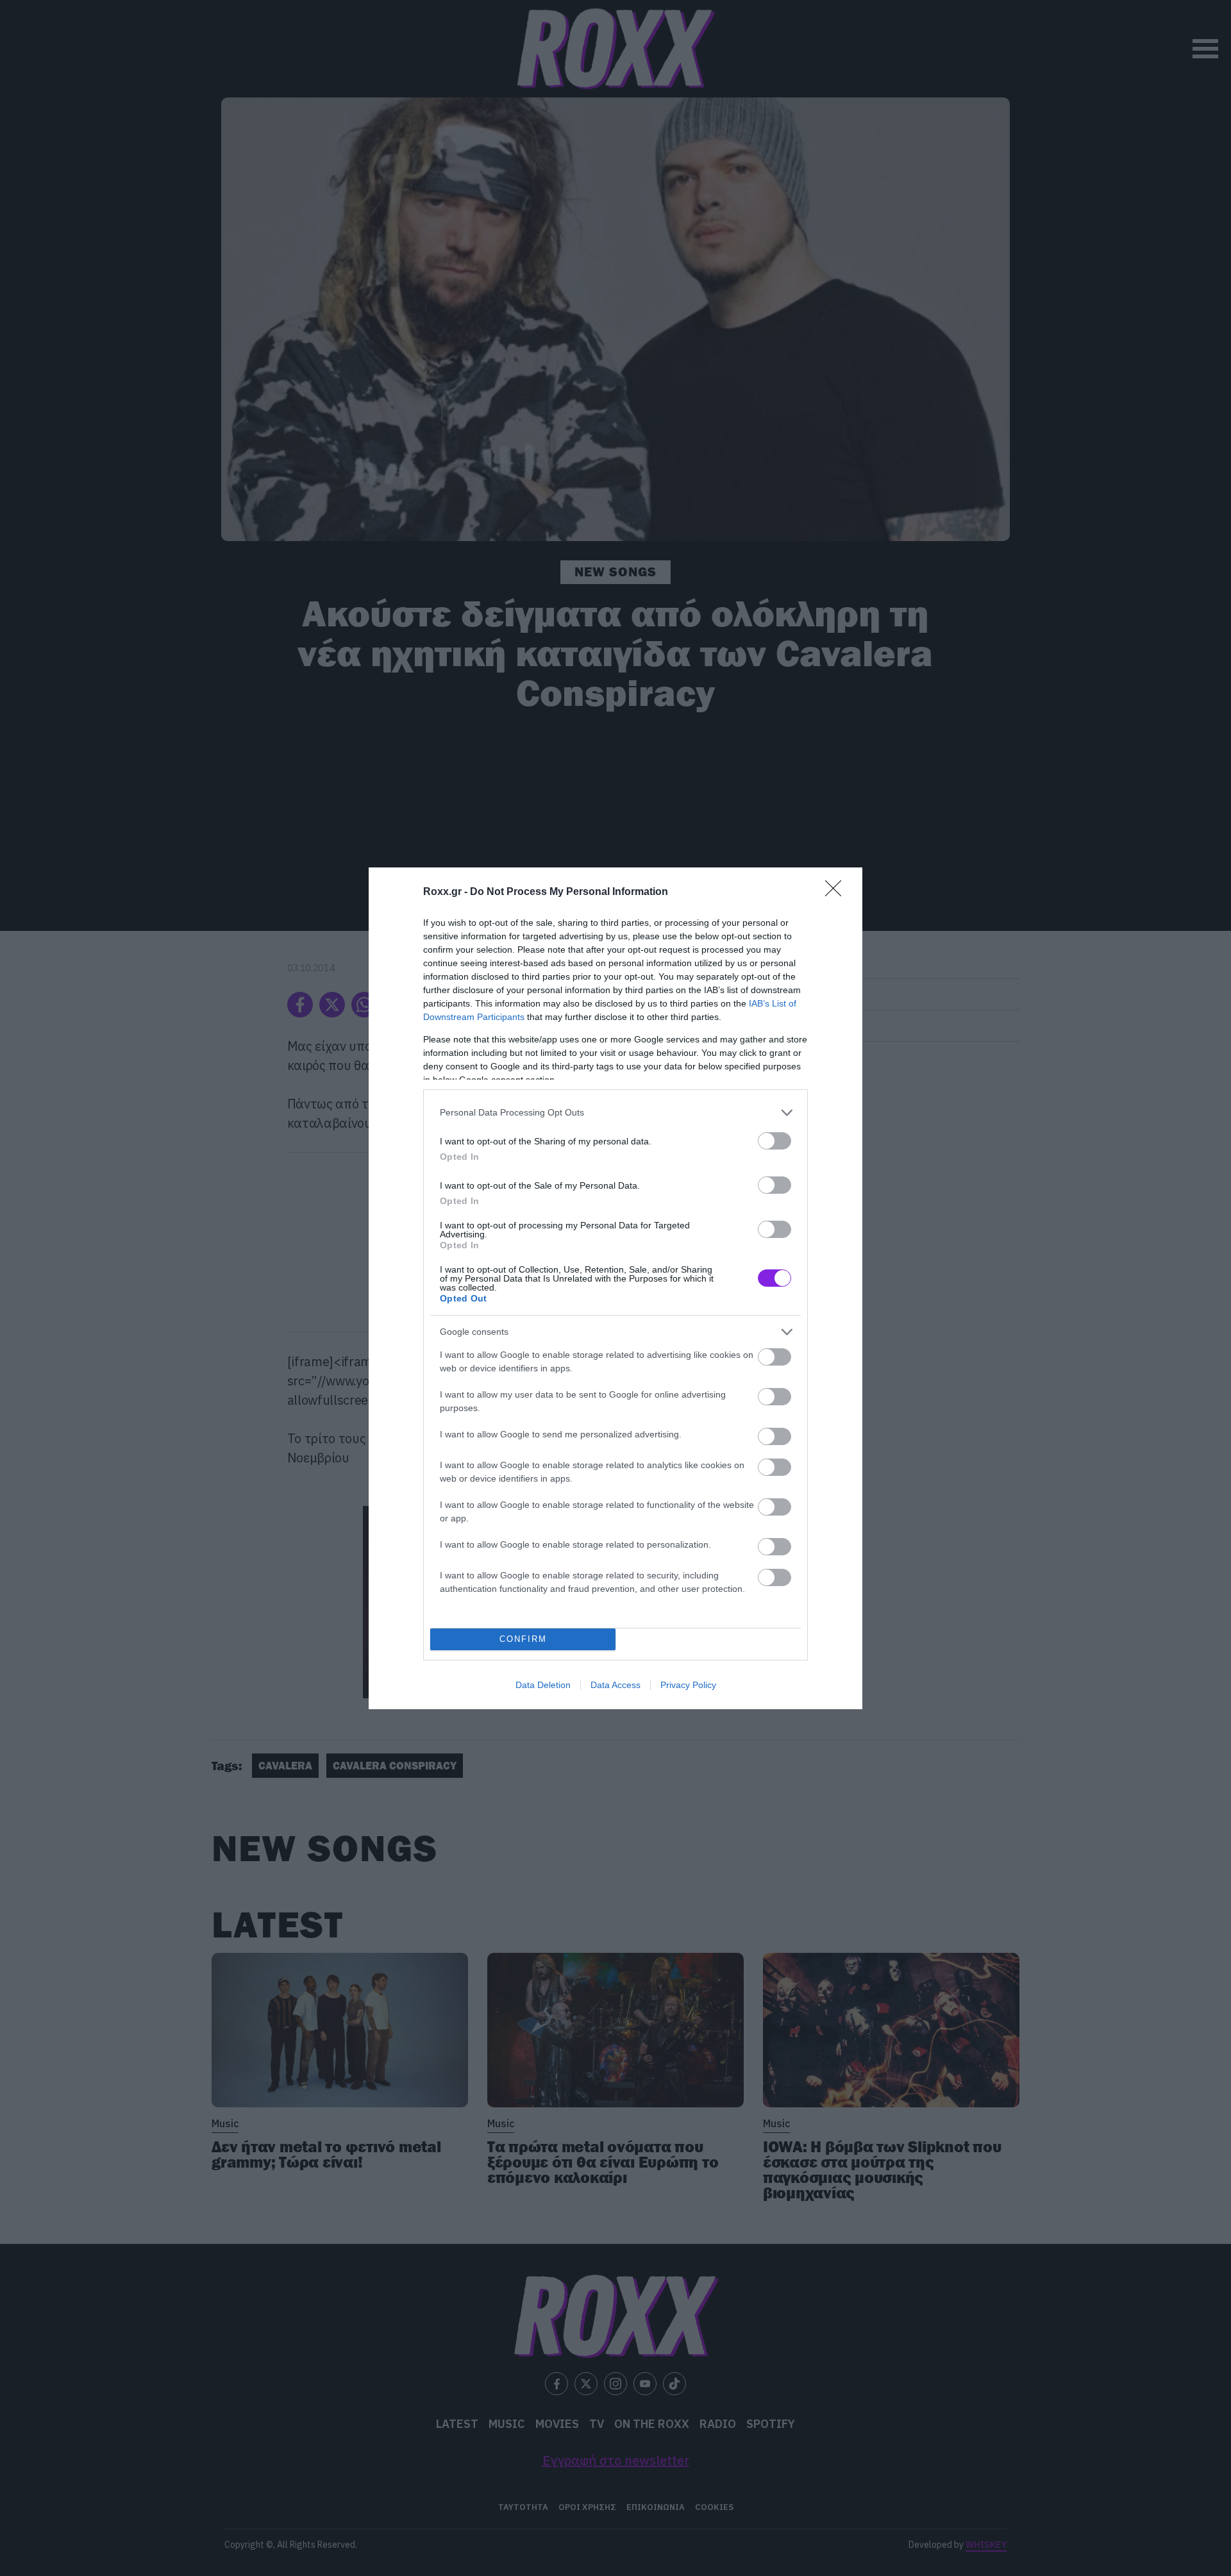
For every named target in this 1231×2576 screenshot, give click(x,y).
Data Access (615, 1685)
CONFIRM (523, 1639)
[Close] (837, 892)
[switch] (775, 1141)
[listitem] (615, 1113)
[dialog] (615, 1288)
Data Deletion (543, 1685)
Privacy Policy (688, 1685)
